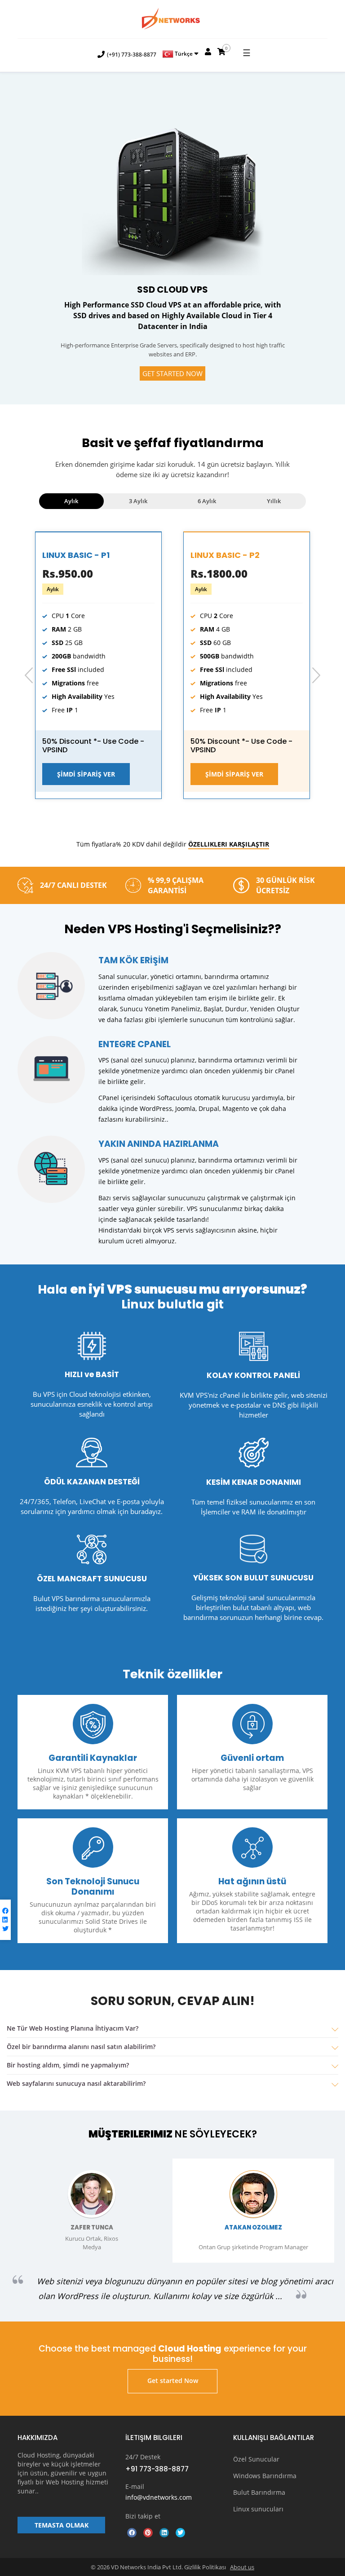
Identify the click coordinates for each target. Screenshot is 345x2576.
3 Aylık (138, 501)
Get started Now (172, 373)
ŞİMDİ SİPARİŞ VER (86, 774)
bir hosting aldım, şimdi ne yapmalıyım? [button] (68, 2065)
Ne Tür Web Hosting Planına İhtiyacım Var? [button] (73, 2028)
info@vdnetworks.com (159, 2497)
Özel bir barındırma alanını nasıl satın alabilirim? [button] (81, 2047)
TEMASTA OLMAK (62, 2525)
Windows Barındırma (265, 2476)
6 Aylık (207, 501)
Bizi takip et (143, 2516)
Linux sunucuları (258, 2509)
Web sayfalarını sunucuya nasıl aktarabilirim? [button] (76, 2083)
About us (242, 2567)
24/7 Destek (143, 2457)
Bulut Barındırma (259, 2492)
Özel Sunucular (256, 2459)
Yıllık (274, 501)
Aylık (71, 501)
